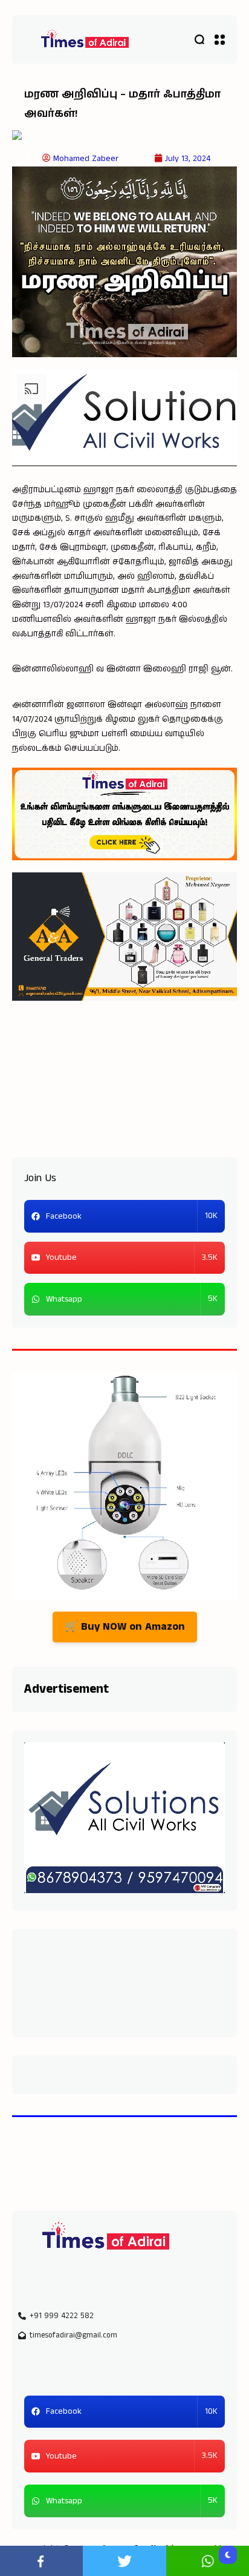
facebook (41, 2561)
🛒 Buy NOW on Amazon (125, 1627)
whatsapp (208, 2561)
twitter (124, 2561)
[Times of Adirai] (85, 40)
